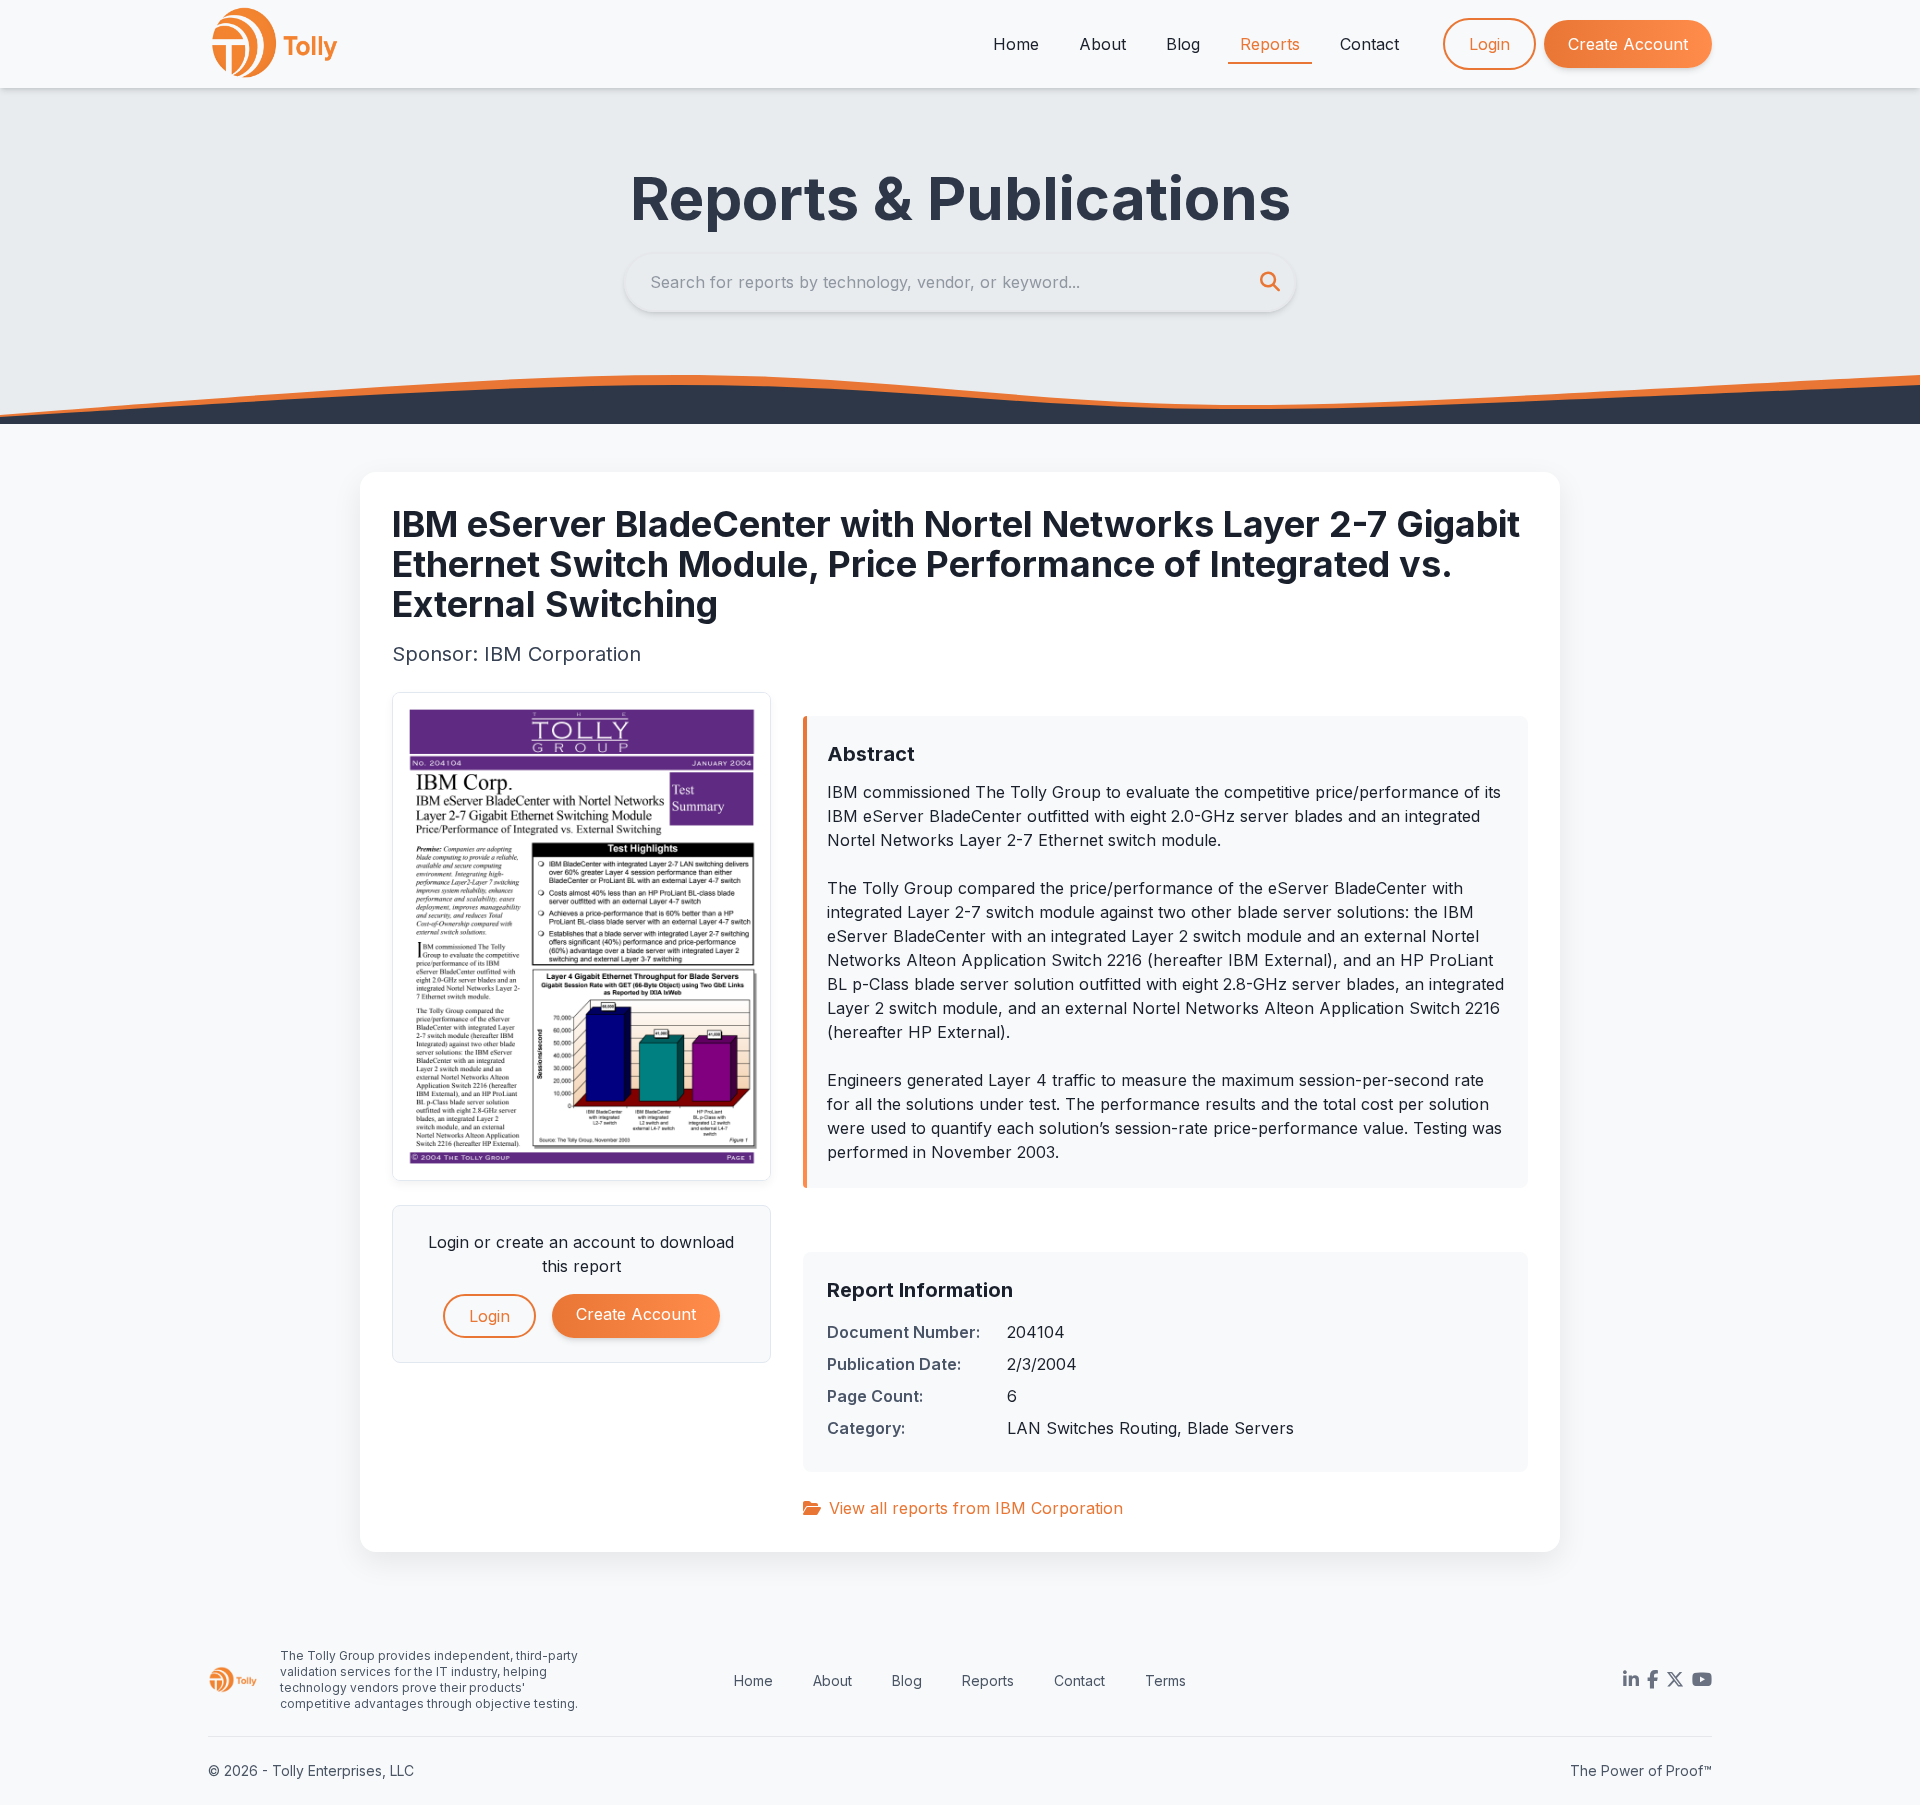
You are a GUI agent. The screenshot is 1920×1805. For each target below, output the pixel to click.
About (1102, 44)
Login (1489, 44)
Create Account (1628, 44)
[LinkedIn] (1631, 1680)
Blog (1183, 44)
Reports (1270, 44)
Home (1016, 44)
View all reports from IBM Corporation (976, 1508)
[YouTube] (1702, 1680)
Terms (1165, 1680)
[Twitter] (1675, 1680)
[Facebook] (1652, 1680)
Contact (1369, 44)
